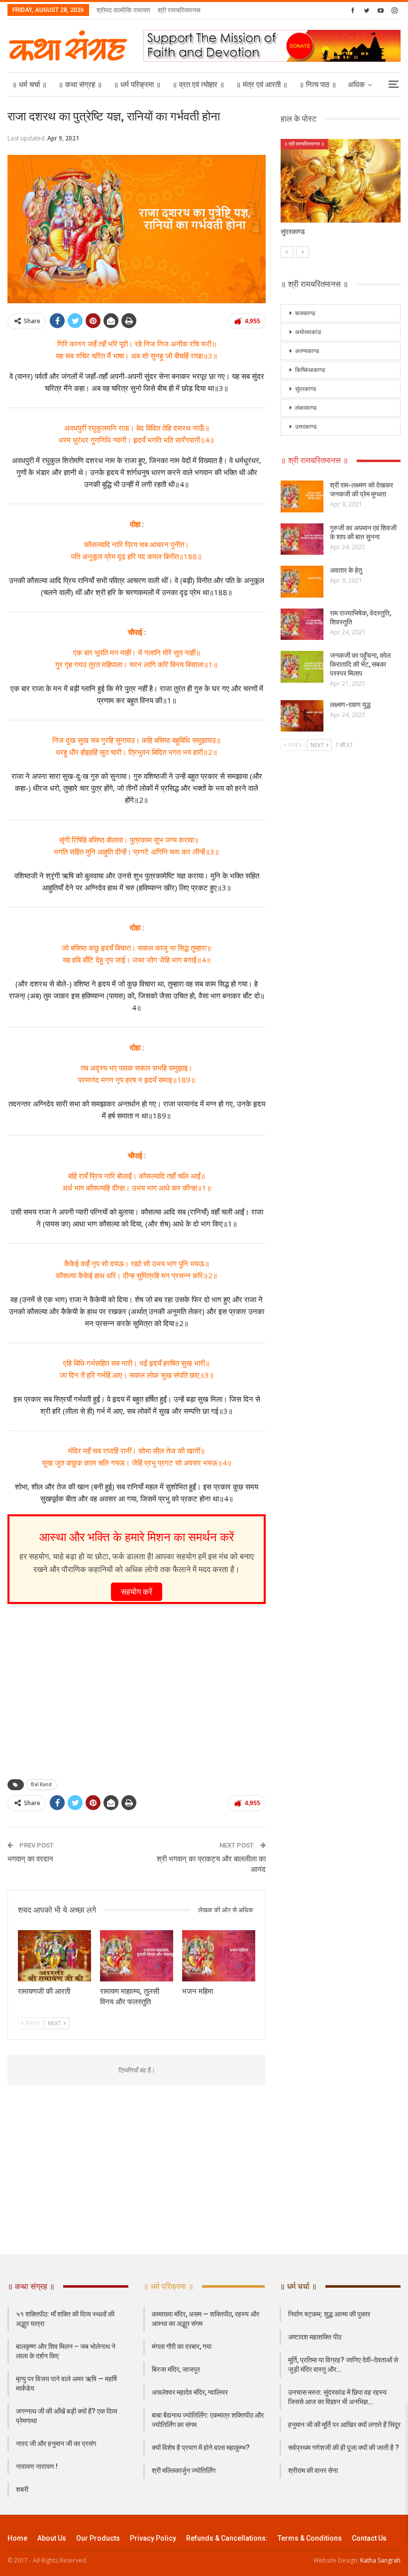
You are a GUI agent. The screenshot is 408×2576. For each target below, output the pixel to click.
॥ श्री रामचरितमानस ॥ (304, 144)
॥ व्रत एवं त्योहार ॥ (198, 85)
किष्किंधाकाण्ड (310, 370)
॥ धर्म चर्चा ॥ (29, 85)
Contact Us (369, 2538)
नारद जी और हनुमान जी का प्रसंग (56, 2444)
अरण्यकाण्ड (307, 351)
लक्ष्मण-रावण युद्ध (350, 705)
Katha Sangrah (380, 2560)
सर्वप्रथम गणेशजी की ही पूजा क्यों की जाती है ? (344, 2448)
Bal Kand (41, 1784)
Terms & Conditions (310, 2538)
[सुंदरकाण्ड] (341, 181)
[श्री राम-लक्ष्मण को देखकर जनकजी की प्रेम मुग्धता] (302, 496)
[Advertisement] (137, 1689)
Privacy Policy (153, 2538)
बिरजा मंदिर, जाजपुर (176, 2369)
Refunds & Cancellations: (227, 2538)
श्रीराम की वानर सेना (313, 2470)
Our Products (98, 2538)
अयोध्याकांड (308, 332)
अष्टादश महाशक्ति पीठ (315, 2337)
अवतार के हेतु (346, 570)
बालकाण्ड (305, 313)
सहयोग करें (137, 1592)
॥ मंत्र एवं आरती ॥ (262, 85)
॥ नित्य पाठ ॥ (318, 85)
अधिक (356, 85)
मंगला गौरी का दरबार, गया (182, 2346)
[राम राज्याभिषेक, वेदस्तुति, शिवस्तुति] (302, 624)
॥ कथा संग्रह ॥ (80, 85)
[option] (341, 193)
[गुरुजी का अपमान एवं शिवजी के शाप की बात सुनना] (302, 539)
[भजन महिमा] (219, 1956)
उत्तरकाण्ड (306, 427)
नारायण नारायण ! (37, 2466)
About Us (52, 2538)
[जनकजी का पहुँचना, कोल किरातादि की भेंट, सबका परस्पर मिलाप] (302, 667)
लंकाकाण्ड (306, 408)
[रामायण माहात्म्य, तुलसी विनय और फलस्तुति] (137, 1956)
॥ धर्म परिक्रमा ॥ (137, 85)
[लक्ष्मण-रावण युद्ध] (302, 716)
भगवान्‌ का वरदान (30, 1859)
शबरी (22, 2489)
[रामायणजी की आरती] (54, 1956)
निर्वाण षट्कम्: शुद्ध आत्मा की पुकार (329, 2314)
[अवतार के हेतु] (302, 582)
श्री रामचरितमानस (179, 10)
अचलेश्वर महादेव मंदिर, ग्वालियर (190, 2392)
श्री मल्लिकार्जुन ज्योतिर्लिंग (184, 2470)
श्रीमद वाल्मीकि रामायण (123, 10)
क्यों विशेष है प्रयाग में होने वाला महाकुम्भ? (201, 2448)
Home (17, 2538)
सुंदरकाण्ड (306, 389)
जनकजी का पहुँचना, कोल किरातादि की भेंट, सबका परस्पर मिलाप (360, 664)
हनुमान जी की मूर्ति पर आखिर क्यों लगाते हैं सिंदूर (344, 2425)
